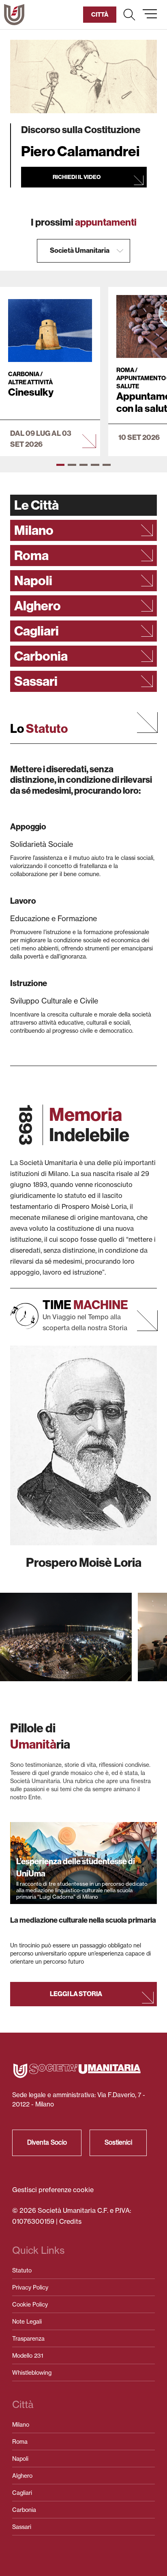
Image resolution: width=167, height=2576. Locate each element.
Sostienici (118, 2142)
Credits (70, 2221)
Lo (39, 729)
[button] (129, 15)
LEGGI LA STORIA (76, 1994)
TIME (85, 1305)
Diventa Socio (47, 2142)
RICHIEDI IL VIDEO (77, 177)
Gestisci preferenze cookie (53, 2190)
